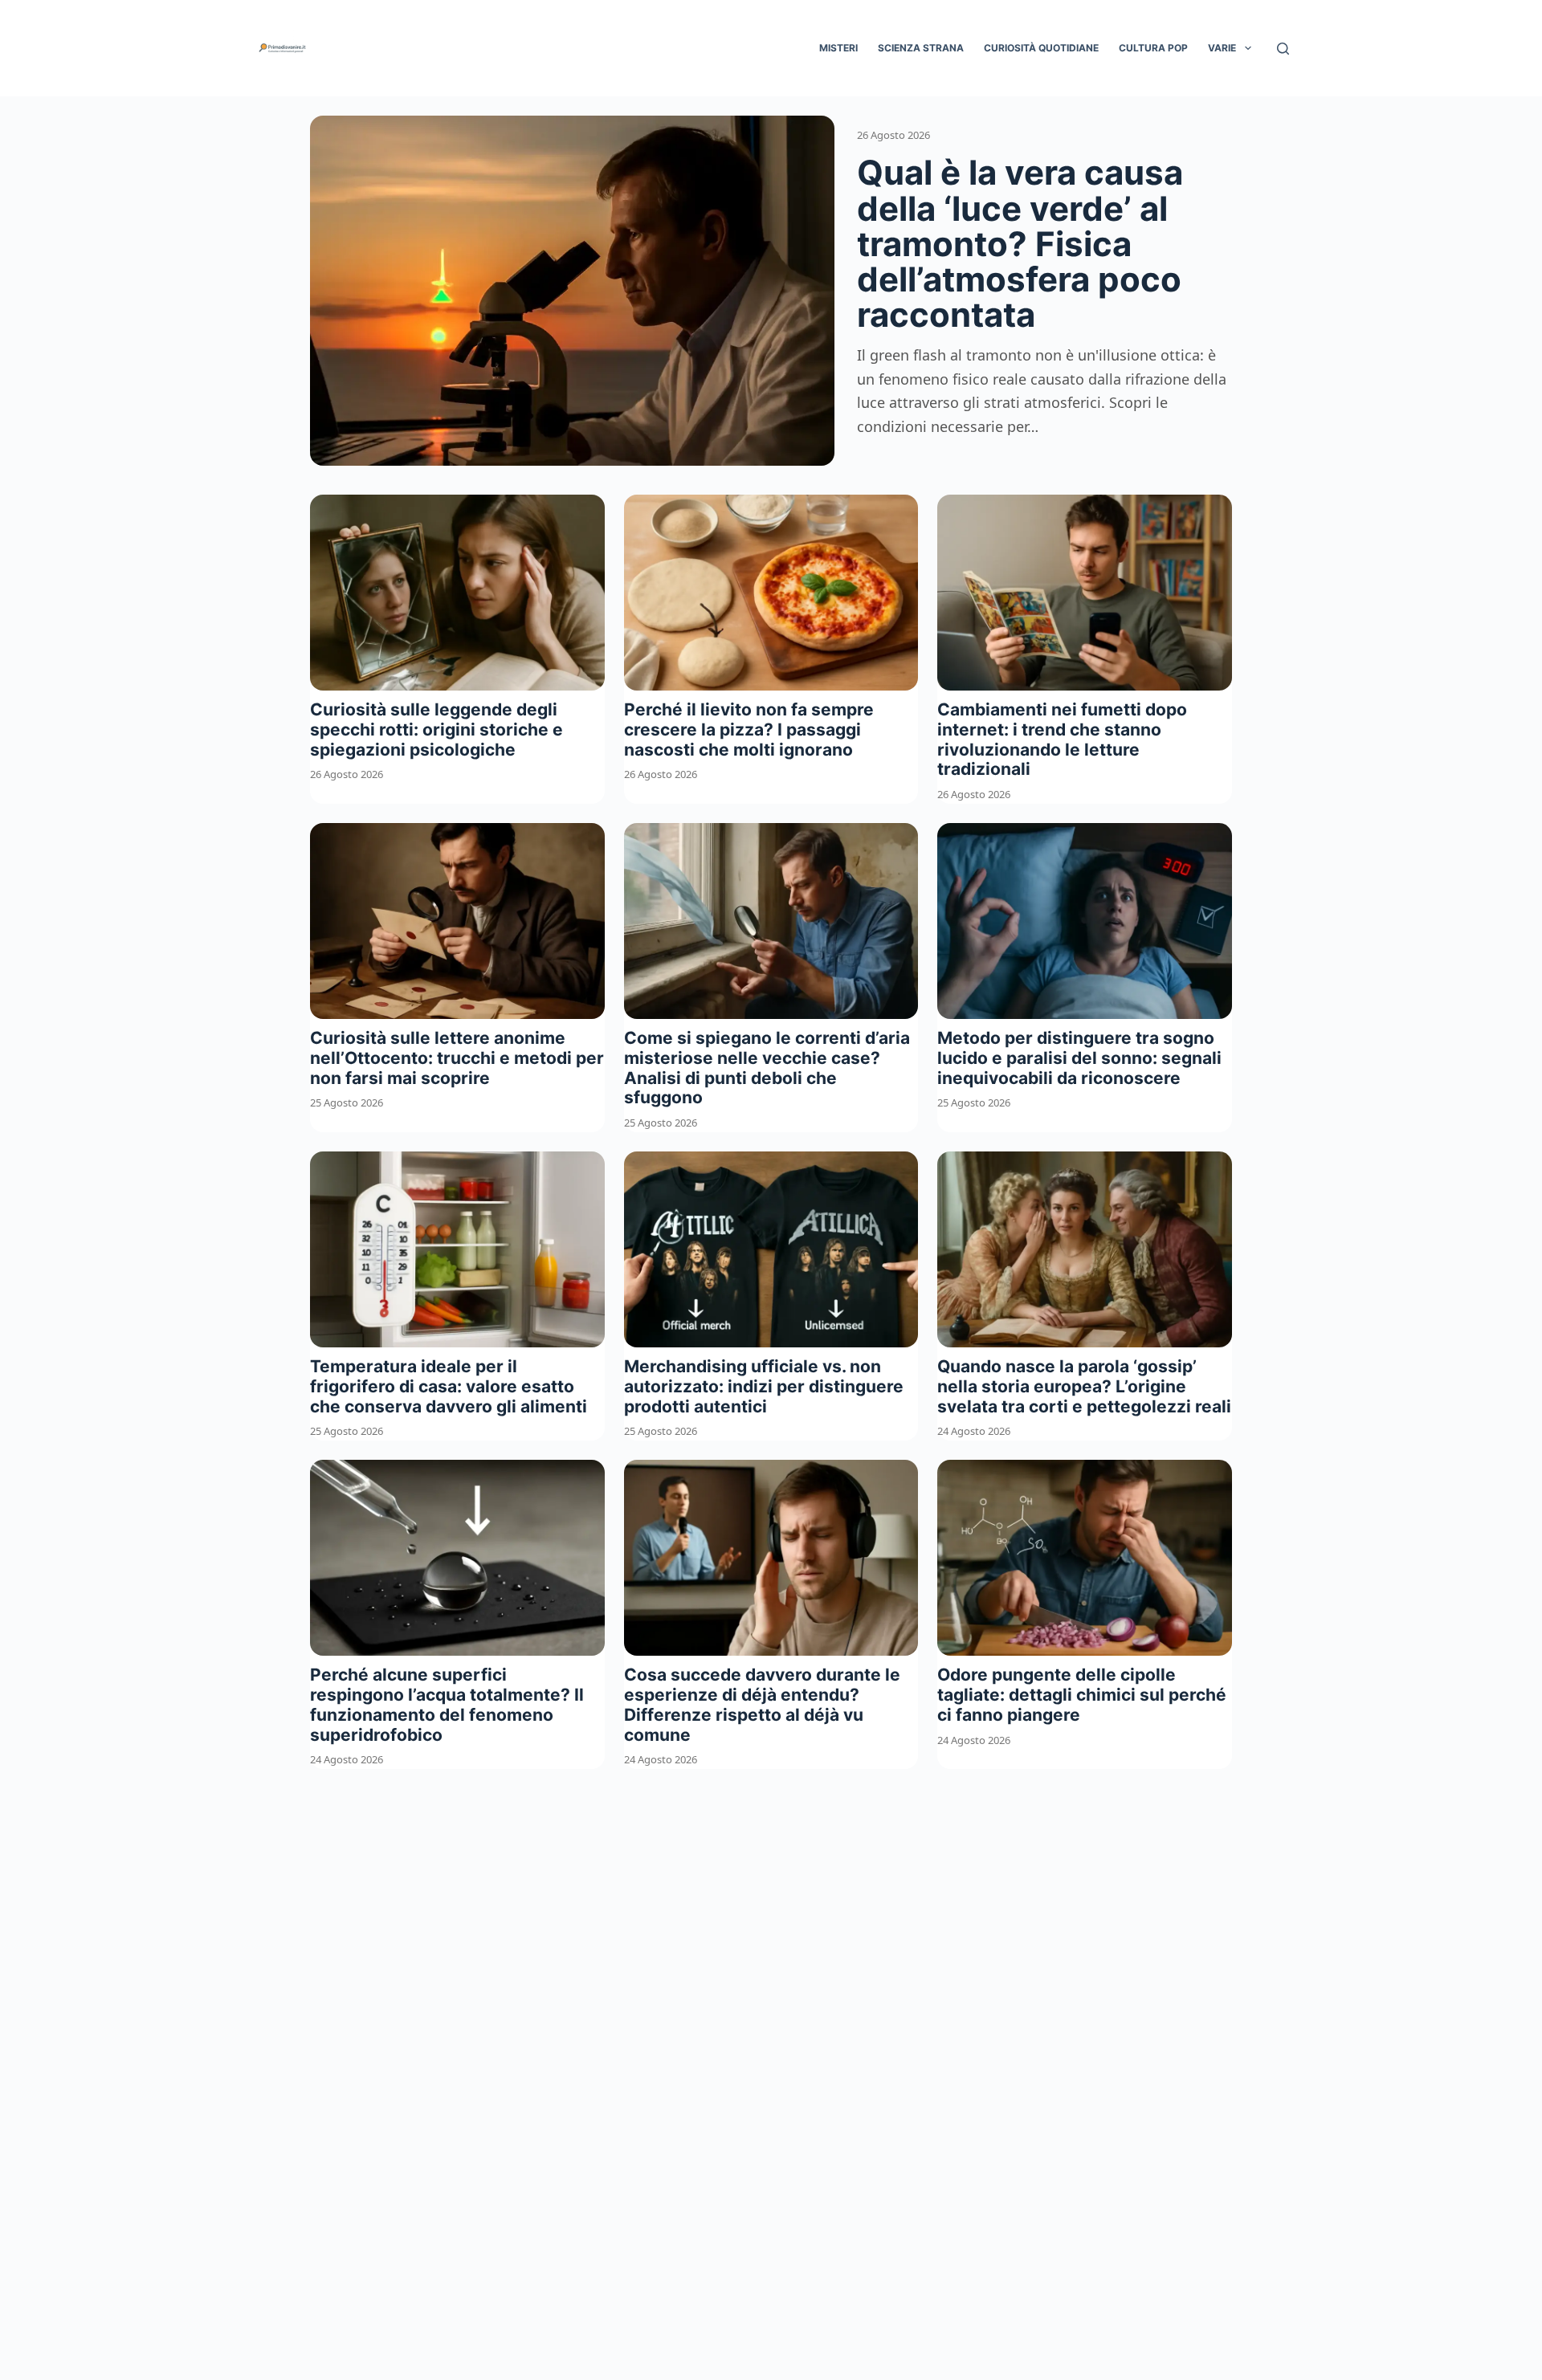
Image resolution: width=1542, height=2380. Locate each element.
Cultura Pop (1153, 48)
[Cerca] (1283, 49)
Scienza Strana (921, 48)
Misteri (838, 48)
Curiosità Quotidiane (1041, 48)
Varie (1222, 48)
